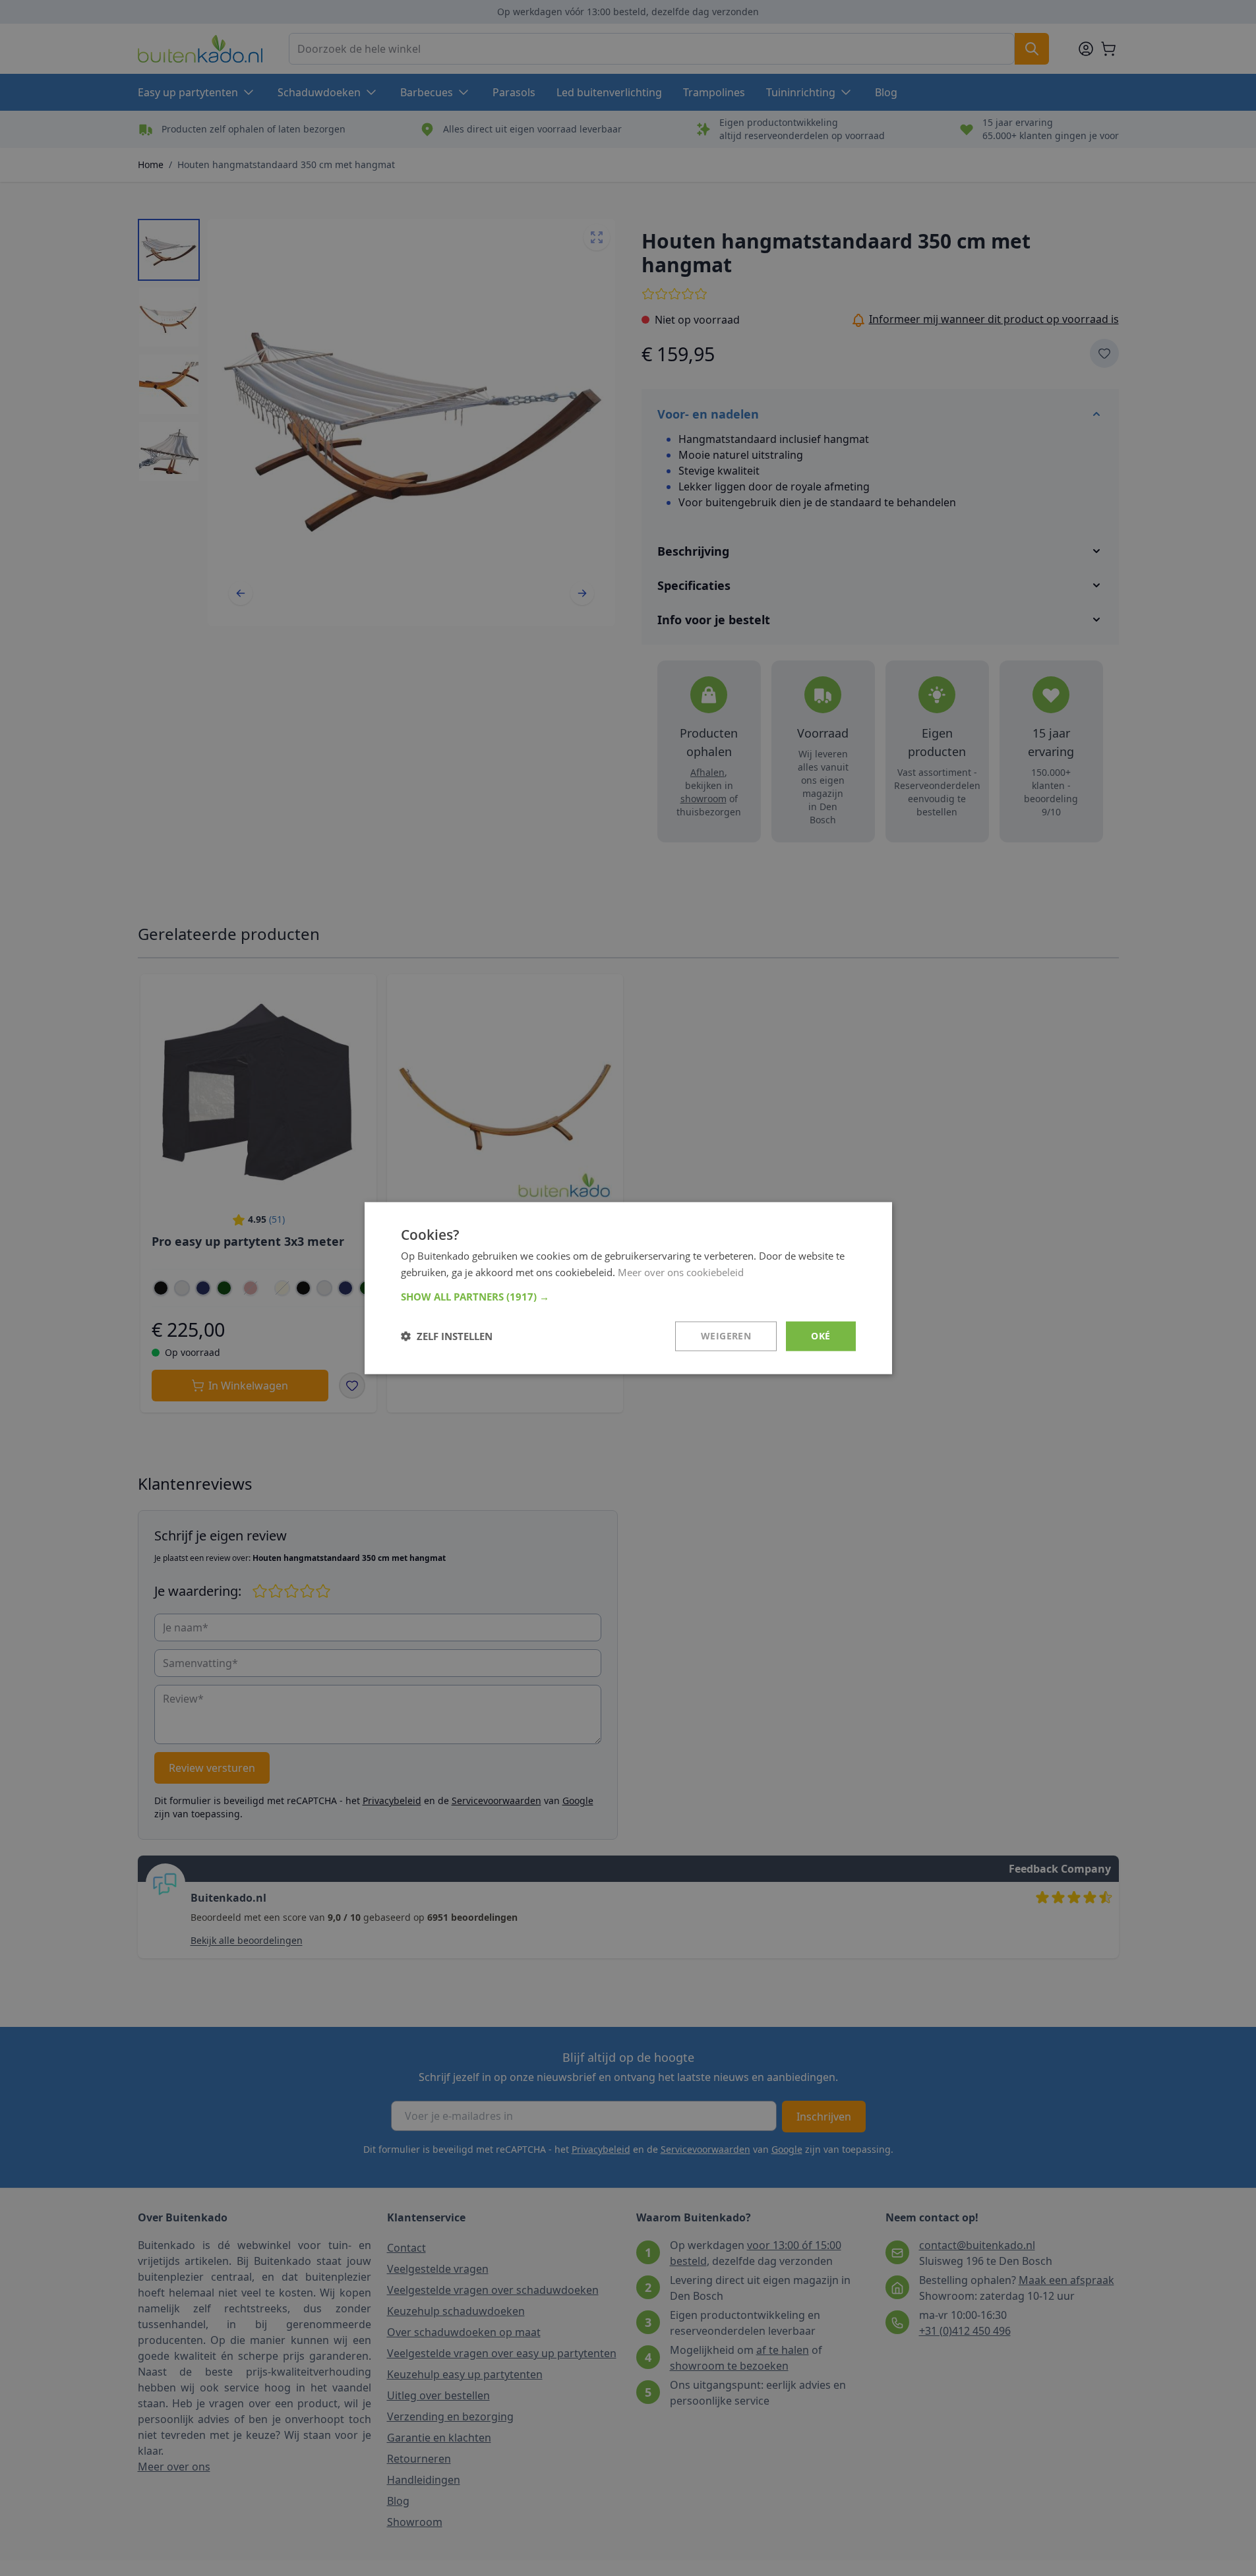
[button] (628, 1297)
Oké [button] (821, 1336)
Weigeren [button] (726, 1336)
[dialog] (628, 1288)
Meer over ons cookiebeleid (681, 1272)
